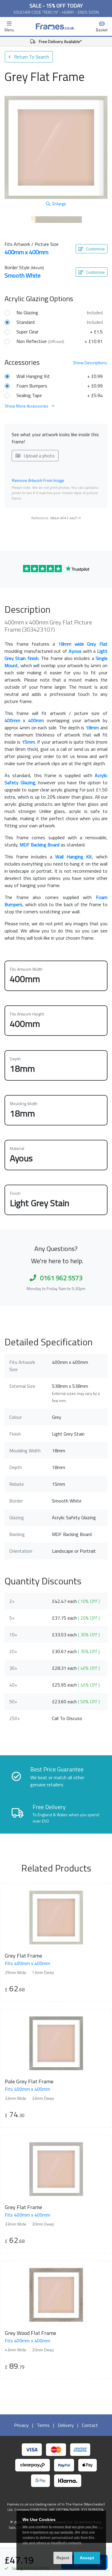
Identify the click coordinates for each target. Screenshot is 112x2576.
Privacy (21, 2425)
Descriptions (90, 363)
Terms (43, 2425)
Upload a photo (39, 456)
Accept (87, 2558)
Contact (90, 2425)
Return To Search (31, 57)
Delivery (66, 2425)
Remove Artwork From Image (38, 480)
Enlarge (59, 204)
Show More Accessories (27, 406)
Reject (63, 2558)
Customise (95, 249)
